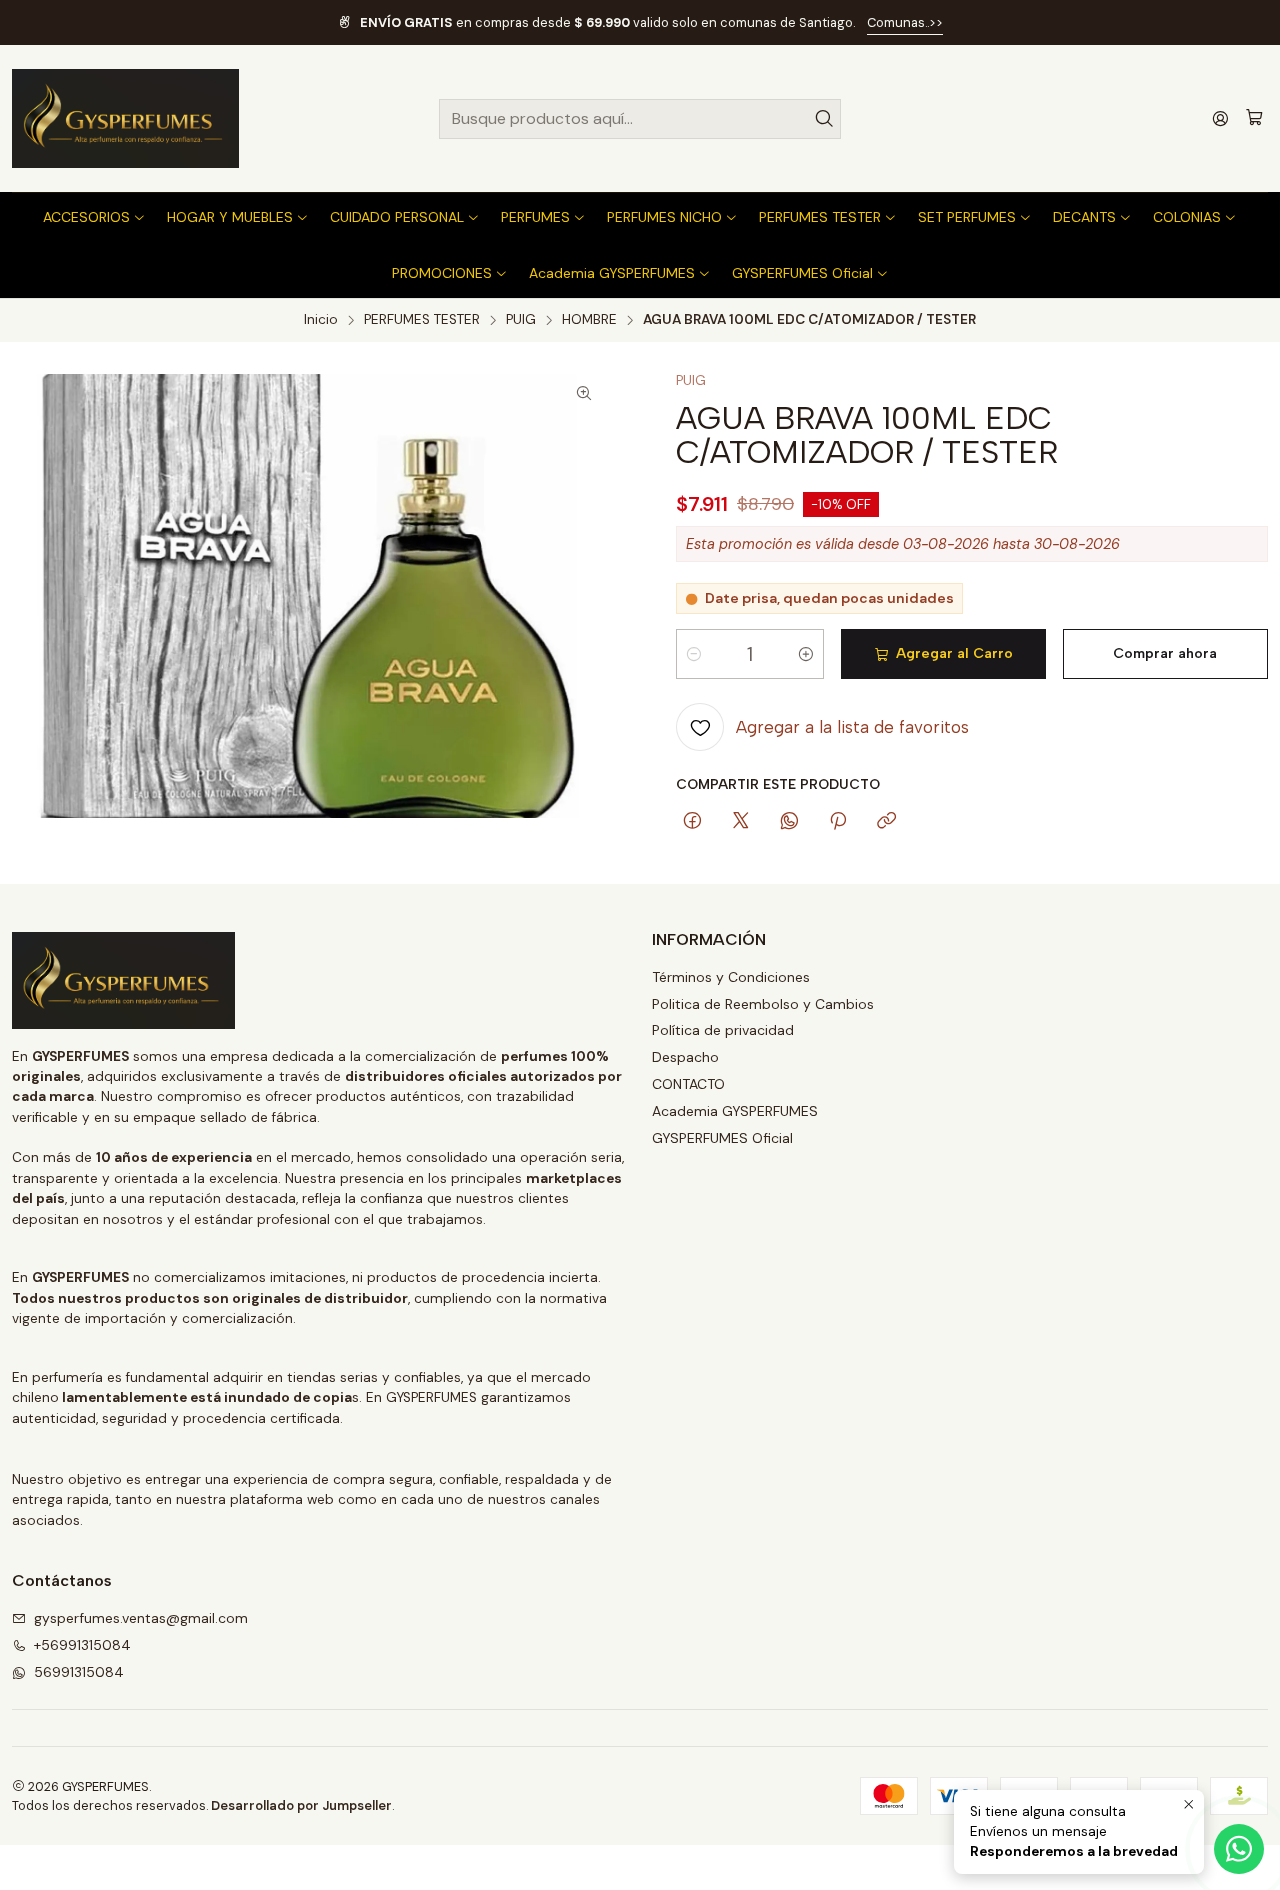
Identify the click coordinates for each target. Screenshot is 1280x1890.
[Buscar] (824, 119)
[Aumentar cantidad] (806, 654)
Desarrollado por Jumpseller (301, 1805)
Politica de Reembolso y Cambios (763, 1004)
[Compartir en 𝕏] (741, 822)
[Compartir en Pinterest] (838, 822)
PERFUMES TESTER (422, 320)
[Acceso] (1220, 118)
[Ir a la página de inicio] (125, 118)
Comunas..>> (905, 22)
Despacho (685, 1057)
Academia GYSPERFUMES (735, 1111)
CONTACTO (688, 1084)
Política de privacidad (723, 1030)
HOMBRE (589, 320)
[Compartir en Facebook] (692, 822)
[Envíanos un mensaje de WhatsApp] (1239, 1849)
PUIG (521, 320)
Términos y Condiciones (731, 977)
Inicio (321, 320)
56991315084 (79, 1672)
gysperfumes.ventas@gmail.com (141, 1618)
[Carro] (1254, 118)
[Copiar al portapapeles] (886, 822)
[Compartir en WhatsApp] (789, 822)
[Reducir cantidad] (694, 654)
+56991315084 (82, 1645)
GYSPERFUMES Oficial (722, 1138)
